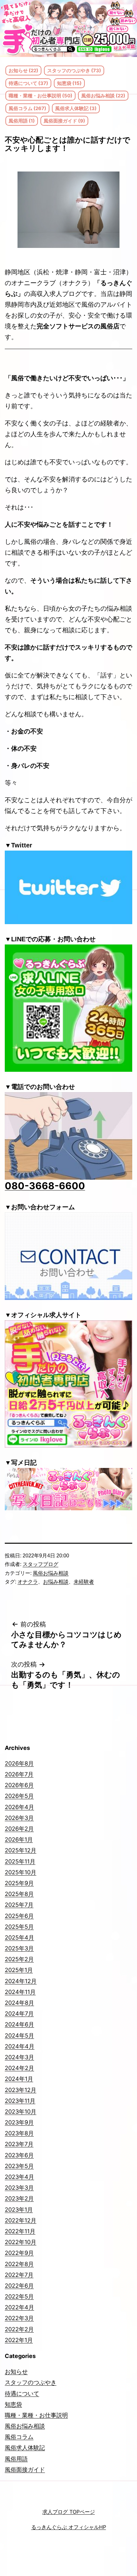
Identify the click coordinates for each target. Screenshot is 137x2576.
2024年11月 (20, 1992)
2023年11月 (20, 2101)
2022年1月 (19, 2340)
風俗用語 (16, 2459)
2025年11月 (20, 1861)
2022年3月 (19, 2318)
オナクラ (28, 1582)
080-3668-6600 (45, 1186)
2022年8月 (19, 2264)
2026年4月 (19, 1807)
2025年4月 (19, 1937)
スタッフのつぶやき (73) (74, 70)
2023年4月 (19, 2177)
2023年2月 (19, 2198)
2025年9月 (19, 1883)
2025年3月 (19, 1948)
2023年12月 (21, 2090)
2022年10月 (21, 2242)
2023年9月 (19, 2122)
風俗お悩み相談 (51, 1573)
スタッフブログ (40, 1564)
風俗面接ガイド (25, 2470)
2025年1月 (19, 1970)
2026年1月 (19, 1839)
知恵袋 (13, 2404)
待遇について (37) (28, 83)
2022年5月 (19, 2296)
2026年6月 (19, 1785)
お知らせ (16, 2372)
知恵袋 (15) (69, 83)
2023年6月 (19, 2155)
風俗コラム (19, 2437)
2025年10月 (21, 1872)
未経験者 (84, 1582)
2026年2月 (19, 1829)
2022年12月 (21, 2220)
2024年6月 (19, 2024)
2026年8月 (19, 1763)
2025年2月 (19, 1959)
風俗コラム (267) (27, 108)
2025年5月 (19, 1927)
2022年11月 (20, 2231)
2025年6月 (19, 1916)
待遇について (22, 2394)
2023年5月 (19, 2166)
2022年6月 (19, 2286)
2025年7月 (19, 1905)
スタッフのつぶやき (31, 2382)
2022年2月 (19, 2329)
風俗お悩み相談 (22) (103, 96)
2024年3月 (19, 2057)
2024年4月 (20, 2046)
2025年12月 (21, 1850)
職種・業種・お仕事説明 (36, 2415)
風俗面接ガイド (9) (64, 121)
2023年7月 (19, 2144)
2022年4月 (19, 2307)
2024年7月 (19, 2014)
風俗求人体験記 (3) (76, 108)
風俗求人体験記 (25, 2448)
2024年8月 (19, 2003)
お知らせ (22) (23, 70)
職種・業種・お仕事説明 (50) (40, 96)
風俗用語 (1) (22, 121)
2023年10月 (21, 2112)
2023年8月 (19, 2133)
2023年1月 (19, 2210)
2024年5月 (19, 2036)
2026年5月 (19, 1796)
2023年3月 (19, 2188)
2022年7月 (19, 2275)
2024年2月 (19, 2068)
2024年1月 (19, 2079)
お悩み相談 (56, 1582)
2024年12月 (21, 1981)
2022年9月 (19, 2253)
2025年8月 (19, 1894)
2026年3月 (19, 1818)
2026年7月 (19, 1774)
